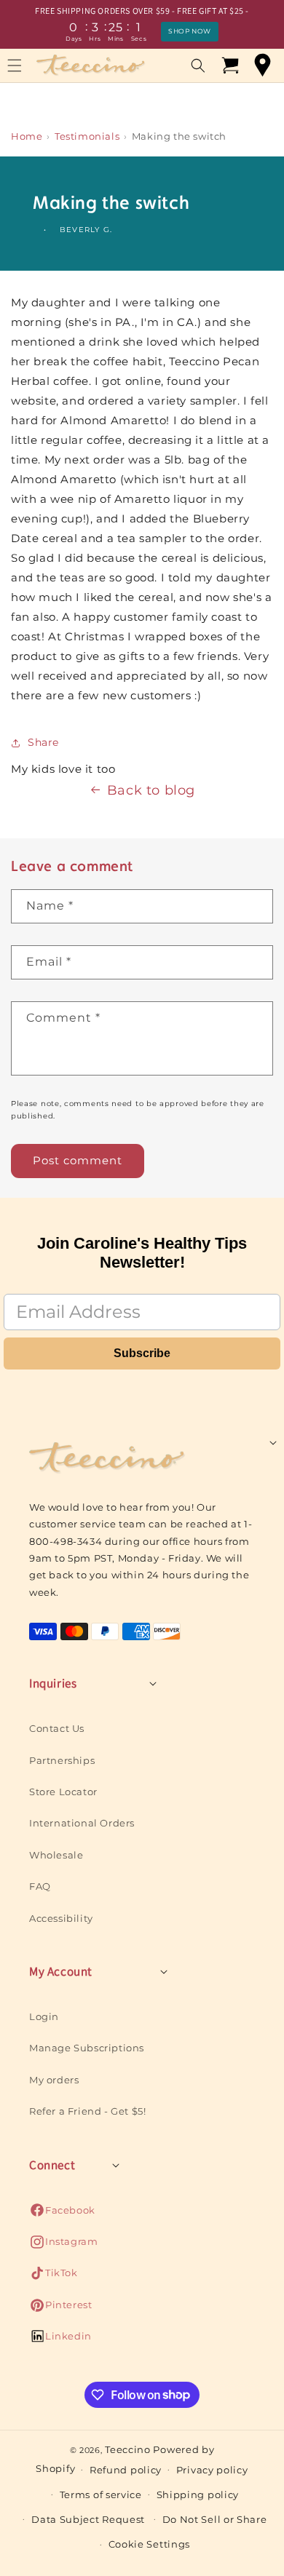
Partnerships (62, 1760)
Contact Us (57, 1728)
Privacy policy (212, 2470)
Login (44, 2016)
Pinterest (60, 2309)
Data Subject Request (88, 2519)
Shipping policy (198, 2494)
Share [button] (43, 742)
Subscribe (142, 1353)
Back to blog (151, 790)
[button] (198, 65)
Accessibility (61, 1918)
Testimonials (87, 136)
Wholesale (56, 1855)
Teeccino (128, 2449)
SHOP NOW (190, 31)
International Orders (82, 1823)
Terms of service (101, 2494)
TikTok (54, 2277)
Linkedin (60, 2340)
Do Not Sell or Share (215, 2519)
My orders (54, 2080)
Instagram (63, 2245)
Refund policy (126, 2470)
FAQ (40, 1886)
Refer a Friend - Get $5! (87, 2111)
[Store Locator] (262, 65)
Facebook (62, 2214)
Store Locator (63, 1792)
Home (27, 136)
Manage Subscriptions (87, 2048)
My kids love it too (63, 769)
